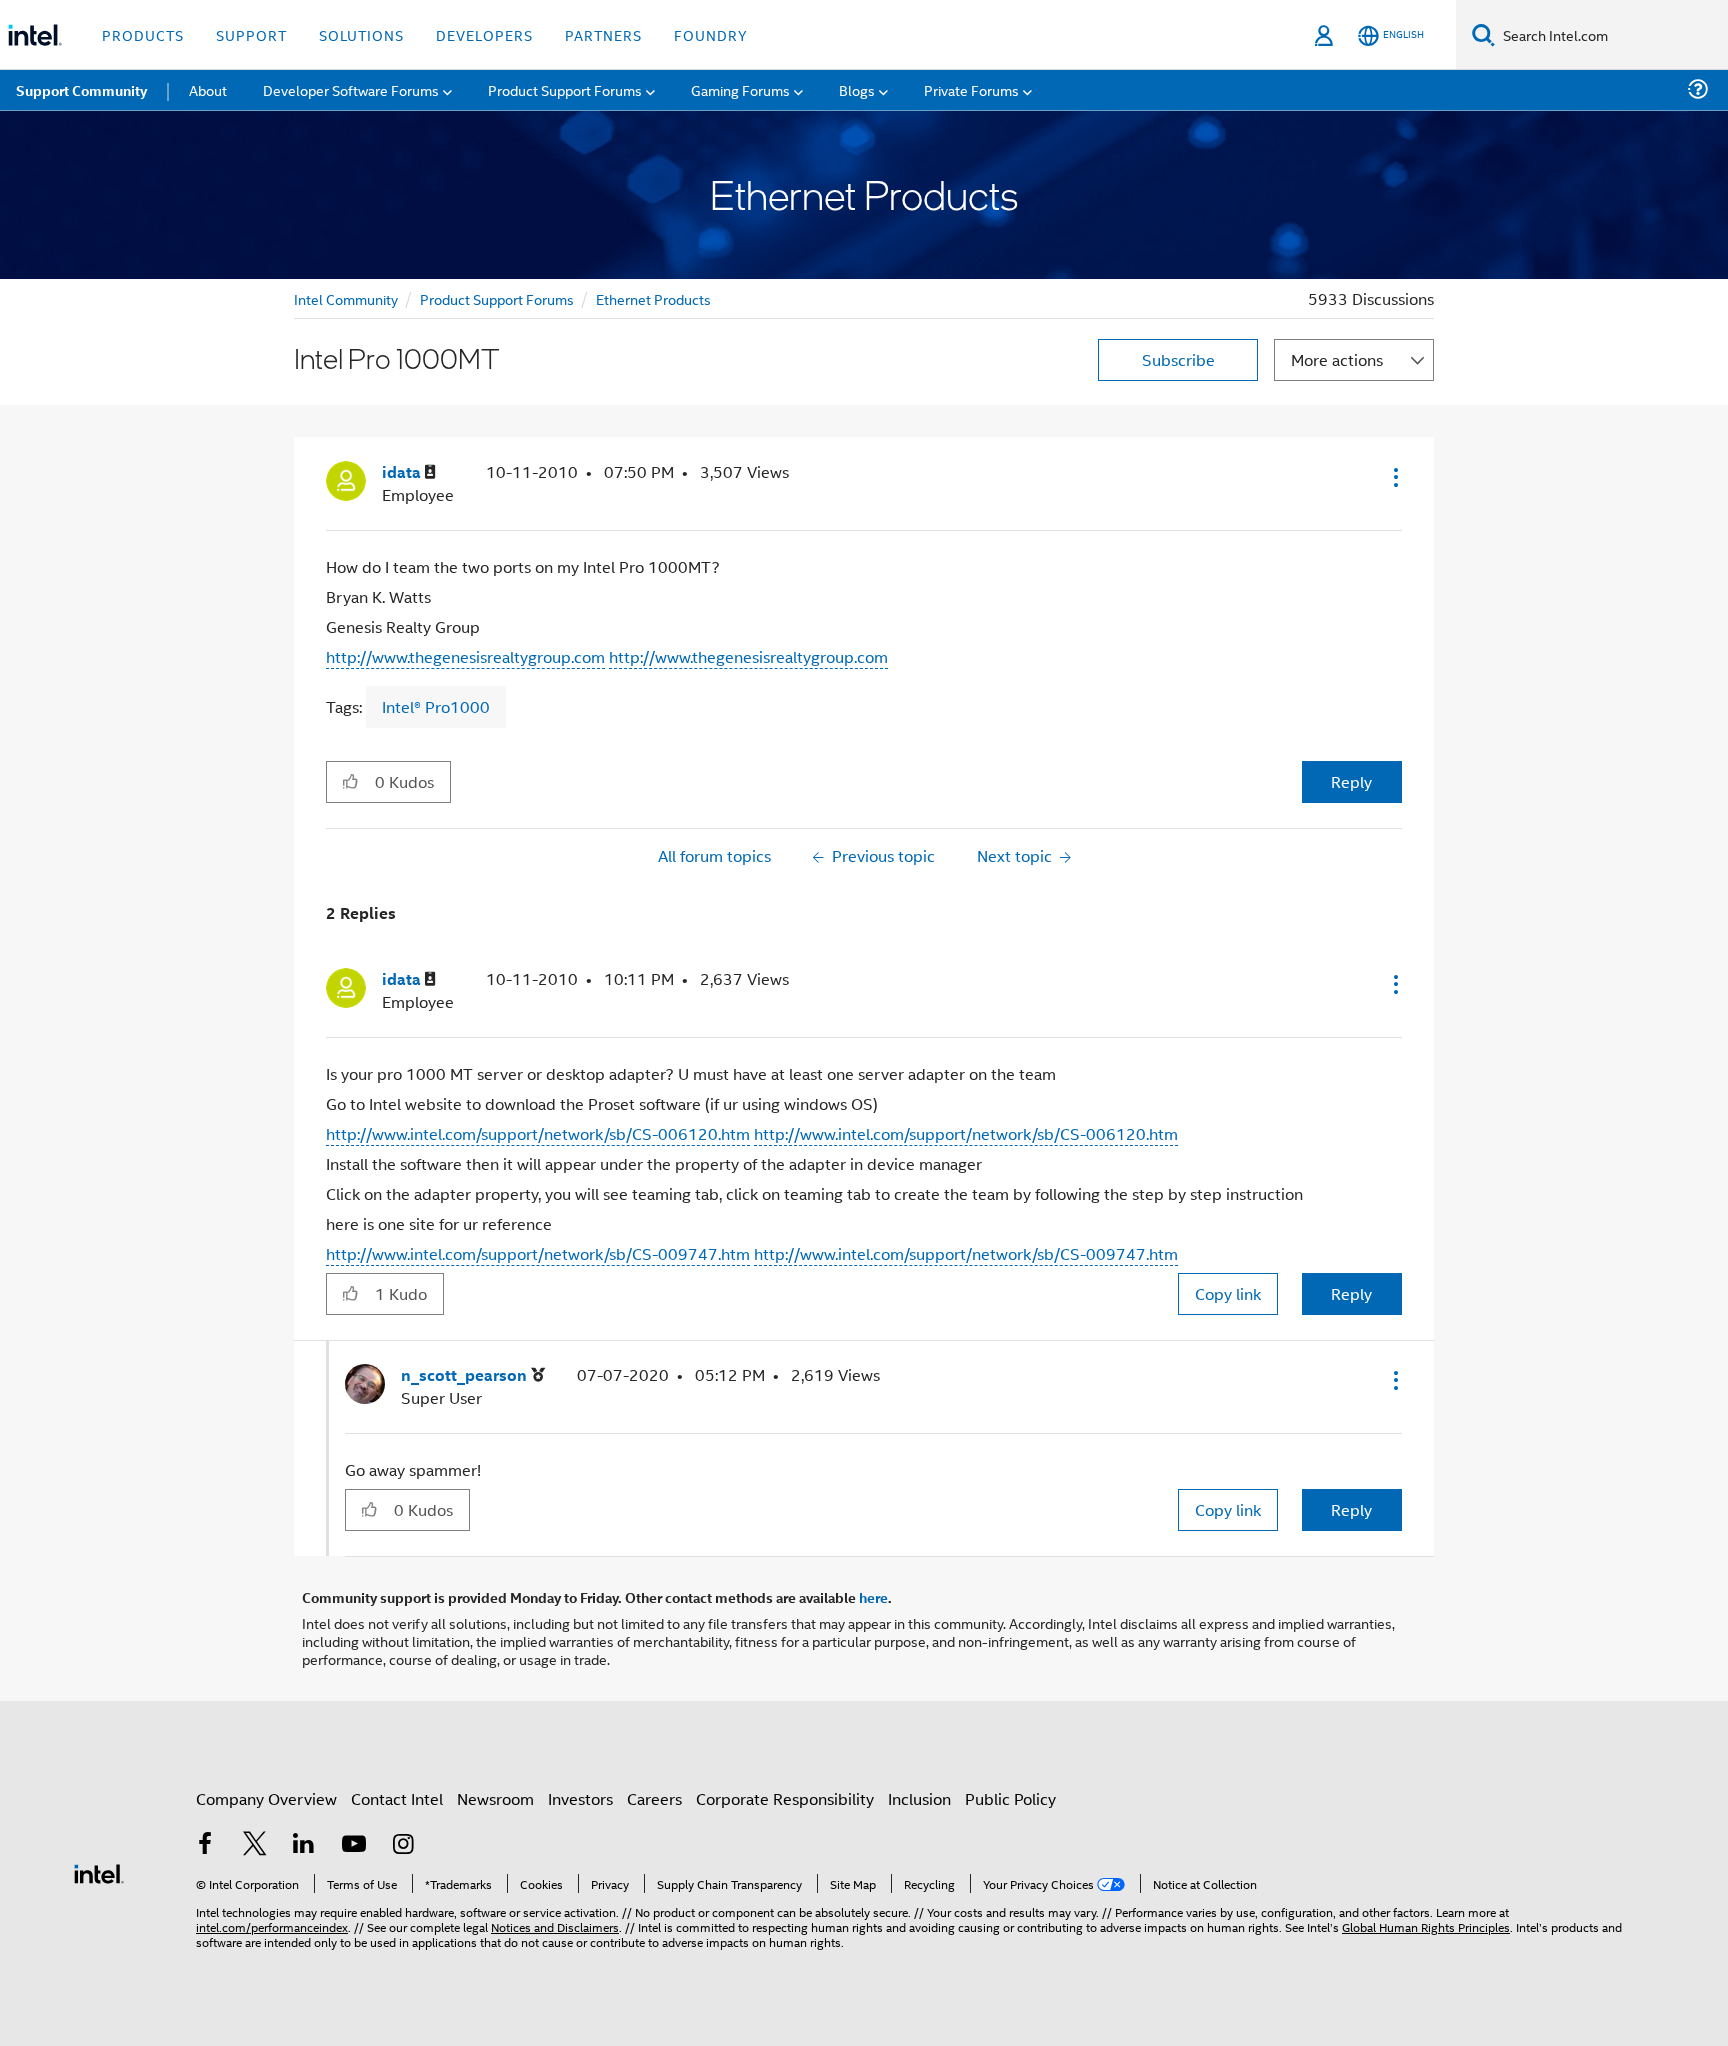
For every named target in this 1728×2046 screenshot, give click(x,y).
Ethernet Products (653, 298)
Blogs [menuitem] (857, 89)
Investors (580, 1798)
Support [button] (251, 34)
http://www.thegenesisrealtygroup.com (465, 656)
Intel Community (346, 298)
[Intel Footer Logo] (99, 1871)
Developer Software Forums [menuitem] (351, 89)
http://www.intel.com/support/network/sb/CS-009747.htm (538, 1253)
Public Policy (1010, 1798)
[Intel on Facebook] (205, 1845)
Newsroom (495, 1798)
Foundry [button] (711, 34)
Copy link (1228, 1293)
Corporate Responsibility (785, 1798)
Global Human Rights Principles (1426, 1926)
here (873, 1597)
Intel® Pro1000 (436, 706)
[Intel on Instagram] (403, 1845)
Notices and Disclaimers (555, 1926)
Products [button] (143, 34)
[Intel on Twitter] (255, 1845)
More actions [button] (1337, 359)
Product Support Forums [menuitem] (565, 89)
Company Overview (266, 1798)
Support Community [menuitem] (81, 90)
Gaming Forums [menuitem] (740, 89)
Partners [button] (603, 34)
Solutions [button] (361, 34)
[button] (1394, 477)
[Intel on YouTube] (354, 1845)
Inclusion (919, 1798)
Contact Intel (397, 1798)
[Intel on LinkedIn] (304, 1845)
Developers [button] (484, 34)
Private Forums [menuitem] (971, 89)
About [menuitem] (208, 89)
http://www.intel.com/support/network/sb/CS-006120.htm (538, 1133)
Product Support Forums (497, 298)
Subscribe (1178, 359)
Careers (654, 1798)
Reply (1351, 781)
